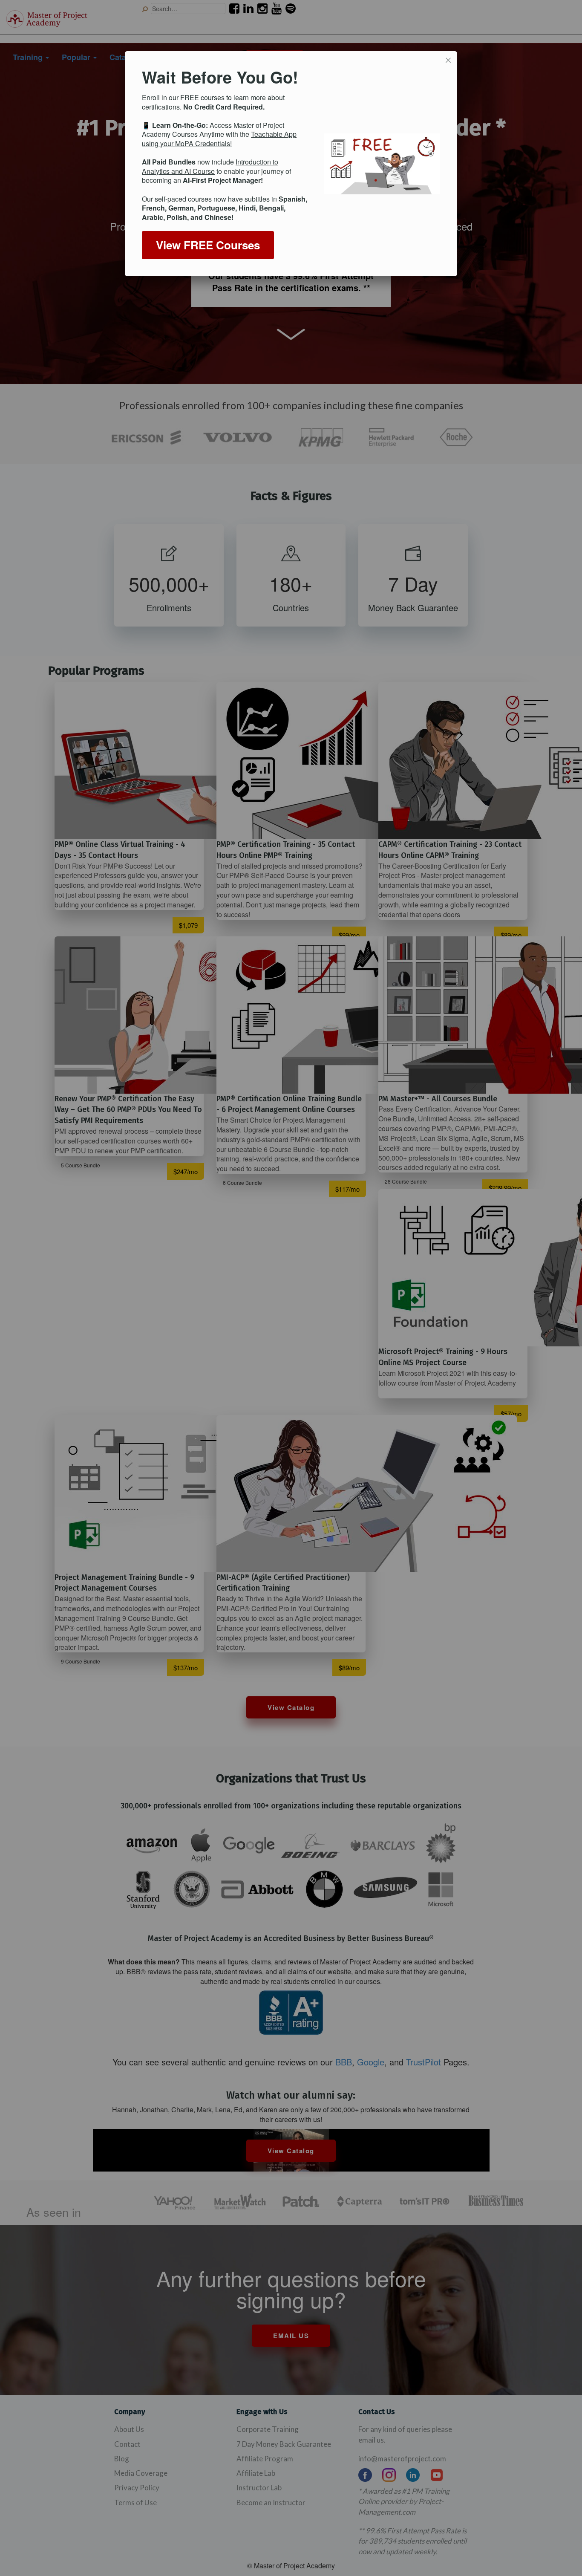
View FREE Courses (208, 245)
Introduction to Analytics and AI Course (210, 166)
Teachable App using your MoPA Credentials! (219, 139)
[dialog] (291, 164)
